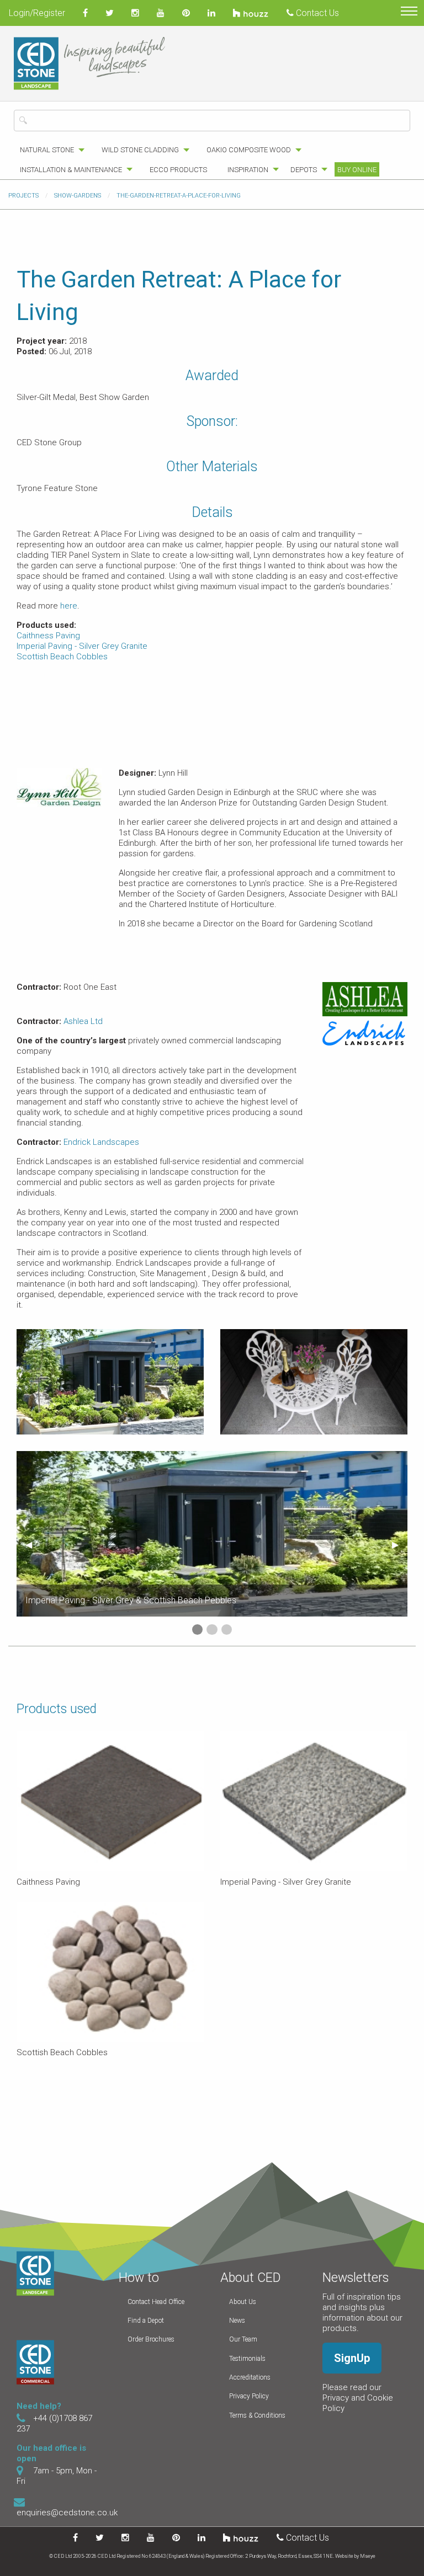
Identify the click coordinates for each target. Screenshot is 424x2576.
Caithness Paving (48, 636)
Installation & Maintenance (71, 170)
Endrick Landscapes (101, 1142)
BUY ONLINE (357, 170)
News (237, 2321)
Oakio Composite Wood (249, 150)
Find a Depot (146, 2321)
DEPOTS (304, 170)
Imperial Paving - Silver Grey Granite (82, 646)
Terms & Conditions (257, 2415)
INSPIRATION (248, 170)
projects (23, 196)
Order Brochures (151, 2339)
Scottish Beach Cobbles (62, 657)
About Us (243, 2302)
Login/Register (37, 13)
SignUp (352, 2358)
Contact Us (316, 13)
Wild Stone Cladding (140, 150)
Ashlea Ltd (83, 1021)
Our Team (243, 2339)
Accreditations (250, 2377)
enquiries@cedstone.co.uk (67, 2513)
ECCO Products (178, 170)
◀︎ (33, 1545)
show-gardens (78, 196)
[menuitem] (49, 150)
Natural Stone (47, 150)
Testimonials (247, 2359)
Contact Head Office (156, 2302)
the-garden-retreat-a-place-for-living (179, 196)
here (69, 606)
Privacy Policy (249, 2396)
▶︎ (400, 1545)
